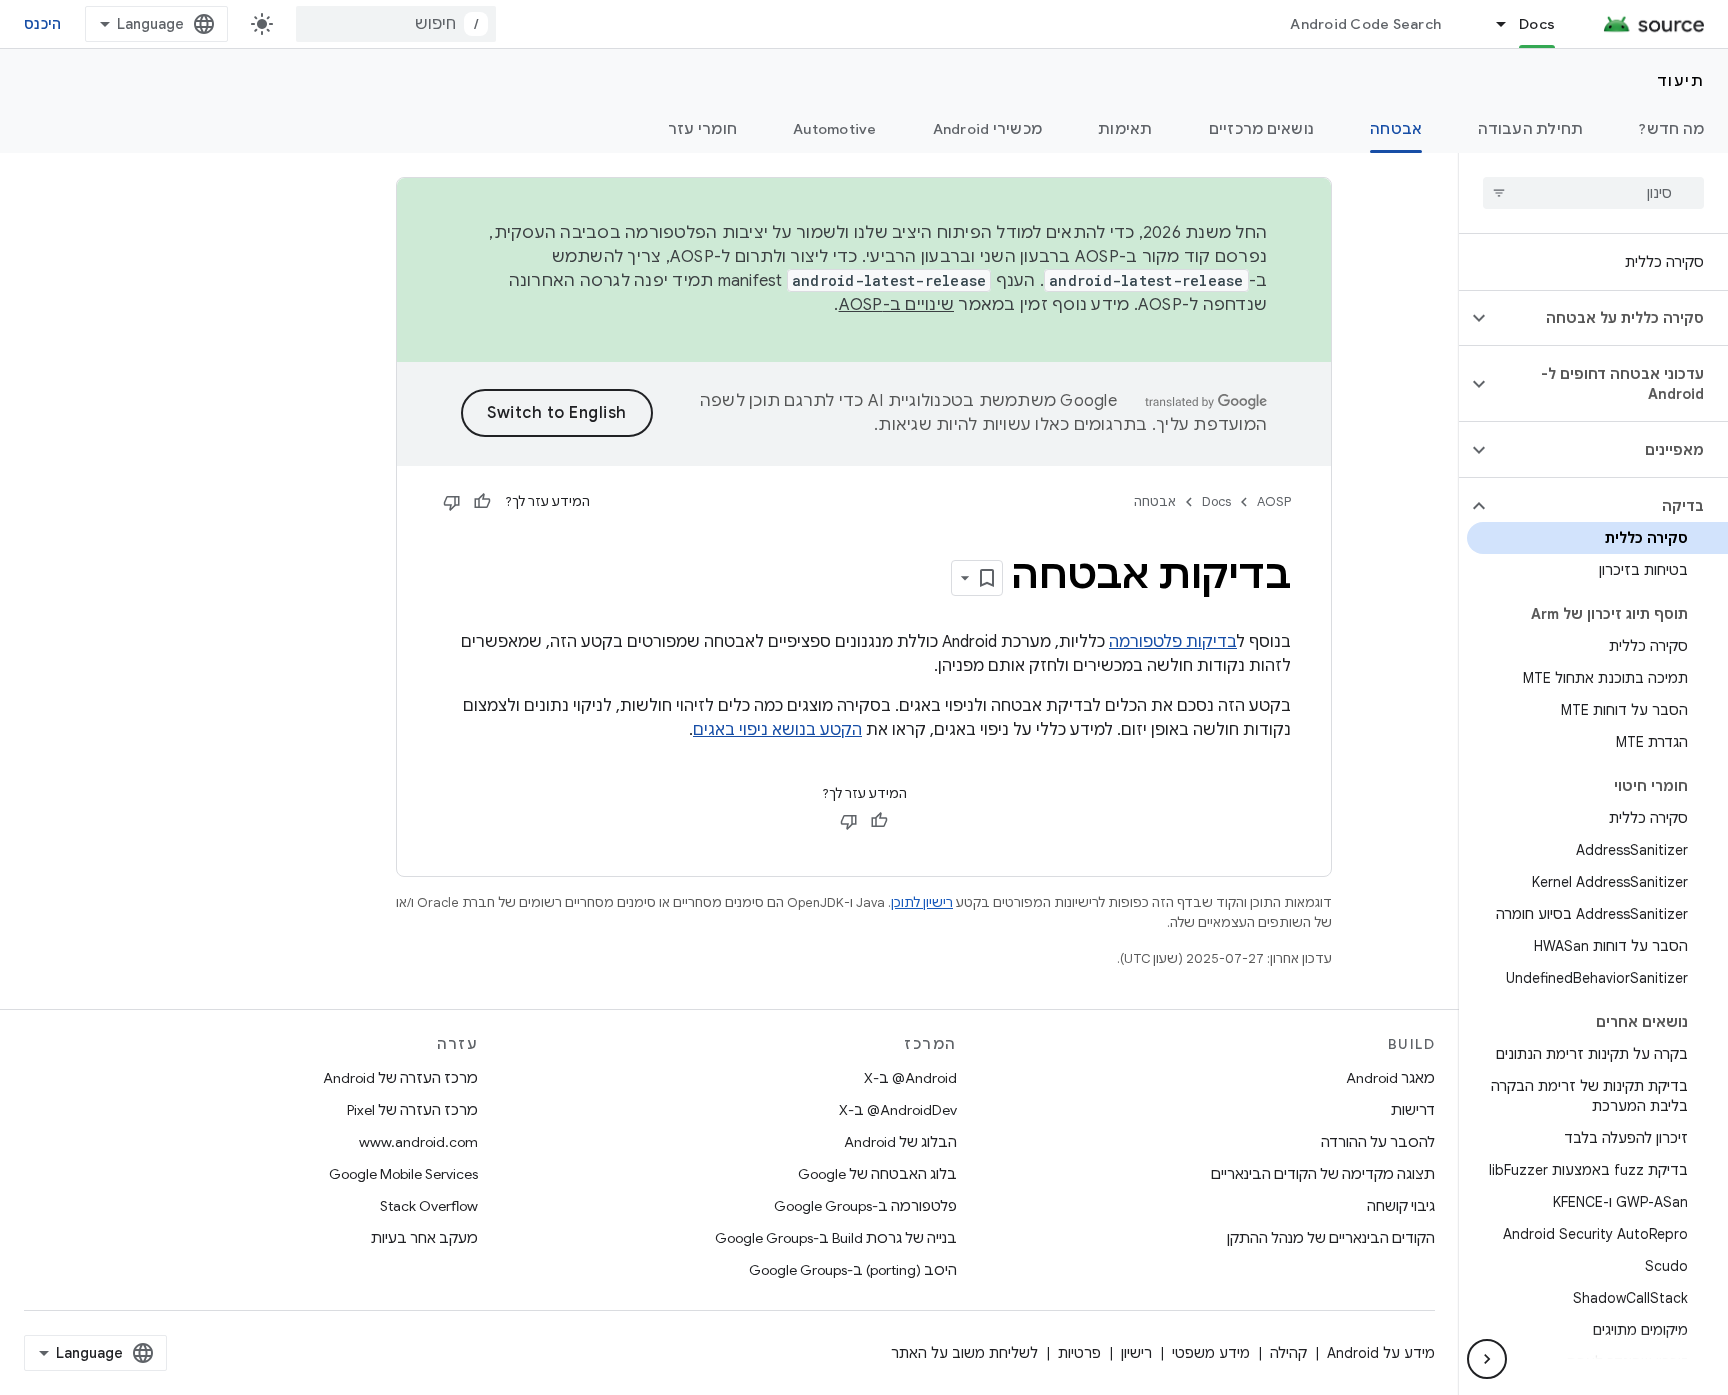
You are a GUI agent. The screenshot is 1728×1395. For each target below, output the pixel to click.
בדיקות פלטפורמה (1173, 642)
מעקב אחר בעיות (424, 1238)
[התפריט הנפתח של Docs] (1492, 24)
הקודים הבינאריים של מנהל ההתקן (1331, 1238)
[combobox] (396, 24)
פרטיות (1079, 1353)
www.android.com (418, 1142)
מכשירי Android (988, 129)
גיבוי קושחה (1401, 1206)
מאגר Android (1390, 1078)
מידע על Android (1381, 1353)
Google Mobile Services (403, 1174)
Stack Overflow (429, 1206)
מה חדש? (1671, 129)
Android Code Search (1365, 24)
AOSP (1274, 501)
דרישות (1413, 1110)
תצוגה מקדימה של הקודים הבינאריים (1323, 1174)
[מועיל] (482, 502)
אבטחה (1396, 129)
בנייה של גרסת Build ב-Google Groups (836, 1238)
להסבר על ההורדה (1378, 1142)
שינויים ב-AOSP (897, 305)
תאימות (1125, 129)
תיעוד (1681, 81)
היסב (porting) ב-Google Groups (853, 1270)
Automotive (835, 129)
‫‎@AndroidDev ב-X (898, 1110)
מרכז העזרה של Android (400, 1078)
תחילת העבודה (1530, 129)
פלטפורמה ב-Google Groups (865, 1206)
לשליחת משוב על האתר (964, 1353)
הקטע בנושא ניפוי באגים (777, 730)
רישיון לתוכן (922, 902)
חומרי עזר (702, 129)
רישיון (1136, 1353)
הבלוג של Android (900, 1142)
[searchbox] (1593, 193)
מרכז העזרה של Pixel (412, 1110)
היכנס (42, 24)
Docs (1537, 24)
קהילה (1288, 1353)
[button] (1609, 318)
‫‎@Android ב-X (910, 1078)
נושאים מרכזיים (1262, 129)
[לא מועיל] (452, 502)
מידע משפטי (1211, 1353)
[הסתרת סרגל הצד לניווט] (1487, 1359)
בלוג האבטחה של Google (877, 1174)
